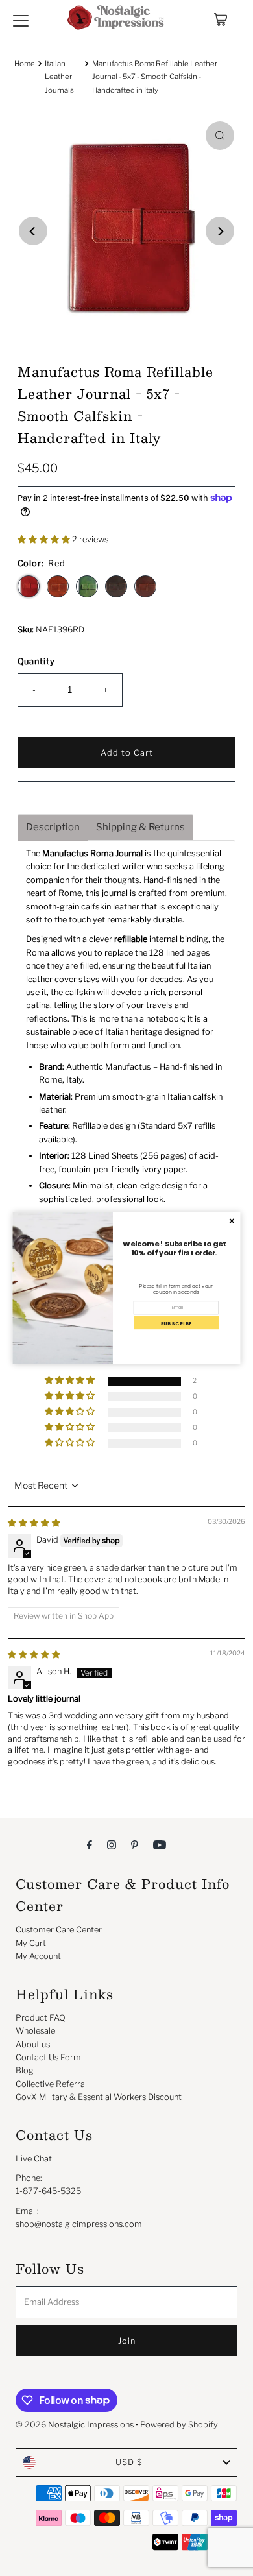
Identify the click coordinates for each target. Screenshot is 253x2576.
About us (33, 2044)
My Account (38, 1956)
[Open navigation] (21, 19)
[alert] (127, 1288)
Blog (25, 2070)
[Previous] (33, 231)
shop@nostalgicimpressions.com (79, 2224)
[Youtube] (160, 1844)
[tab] (53, 827)
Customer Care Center (59, 1930)
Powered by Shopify (179, 2425)
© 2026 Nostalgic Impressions (75, 2425)
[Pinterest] (135, 1844)
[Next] (220, 231)
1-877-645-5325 (48, 2191)
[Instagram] (112, 1844)
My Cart (31, 1943)
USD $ (129, 2462)
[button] (45, 539)
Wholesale (35, 2031)
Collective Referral (51, 2084)
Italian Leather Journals (59, 77)
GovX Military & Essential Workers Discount (99, 2097)
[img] (34, 1523)
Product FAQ (41, 2018)
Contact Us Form (48, 2057)
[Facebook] (90, 1844)
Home (25, 64)
